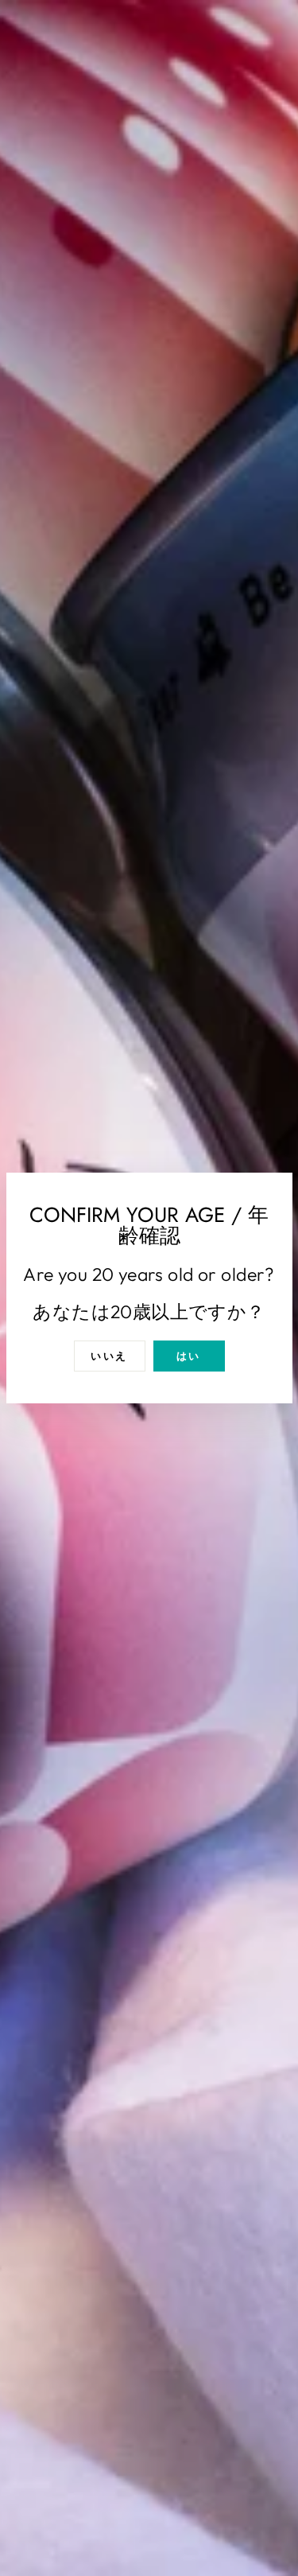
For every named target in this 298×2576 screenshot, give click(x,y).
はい (189, 1356)
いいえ (109, 1356)
